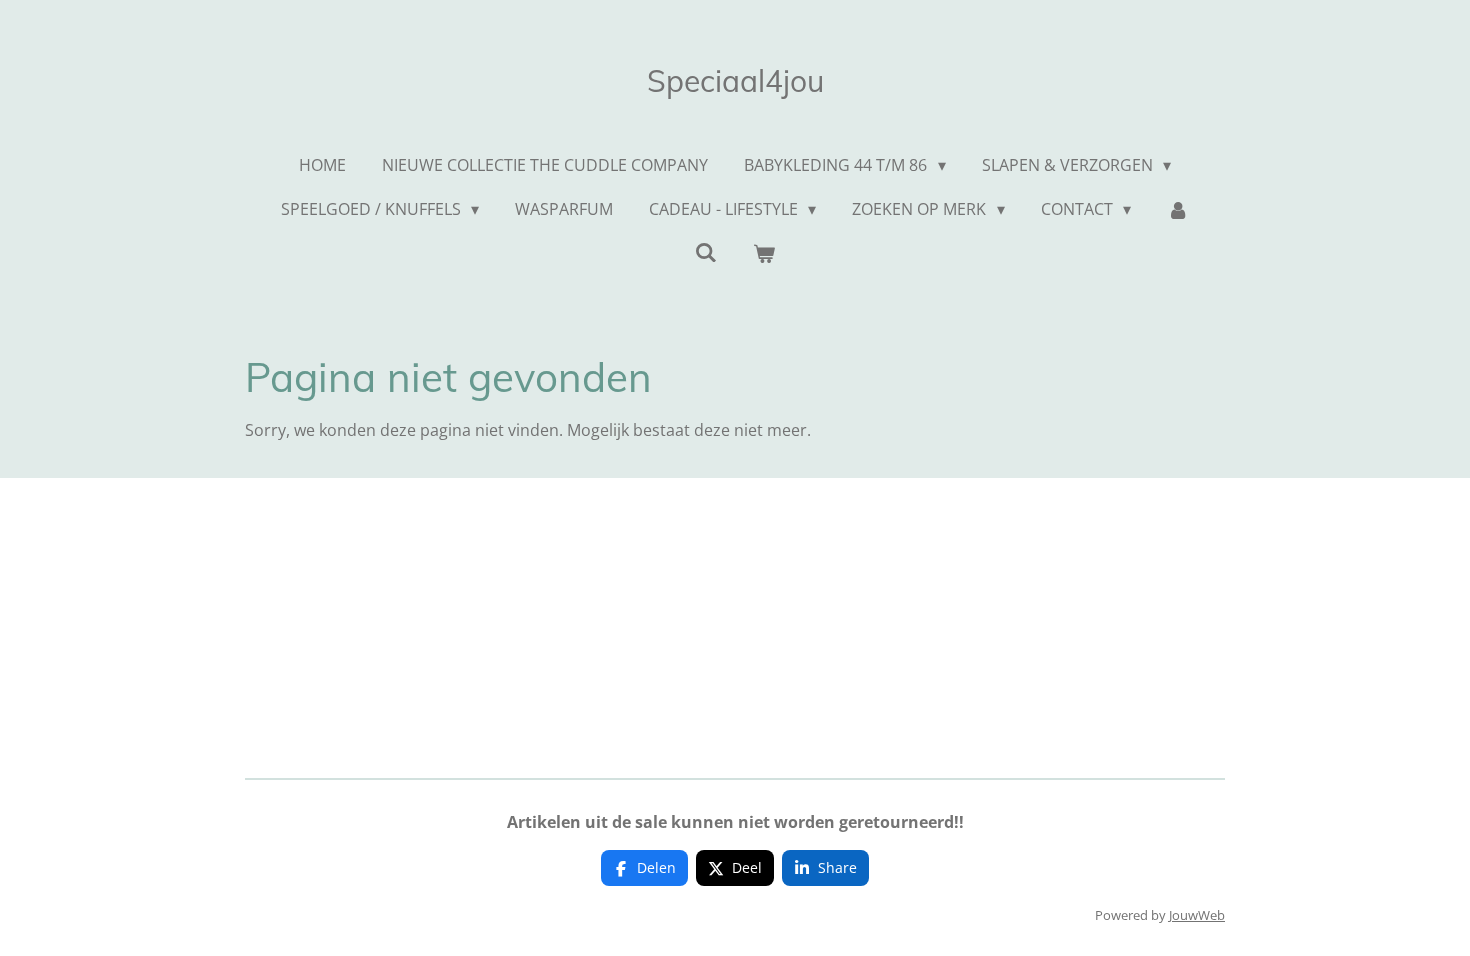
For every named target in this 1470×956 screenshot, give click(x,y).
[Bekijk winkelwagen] (764, 253)
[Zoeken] (706, 252)
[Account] (1178, 209)
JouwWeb (1197, 915)
